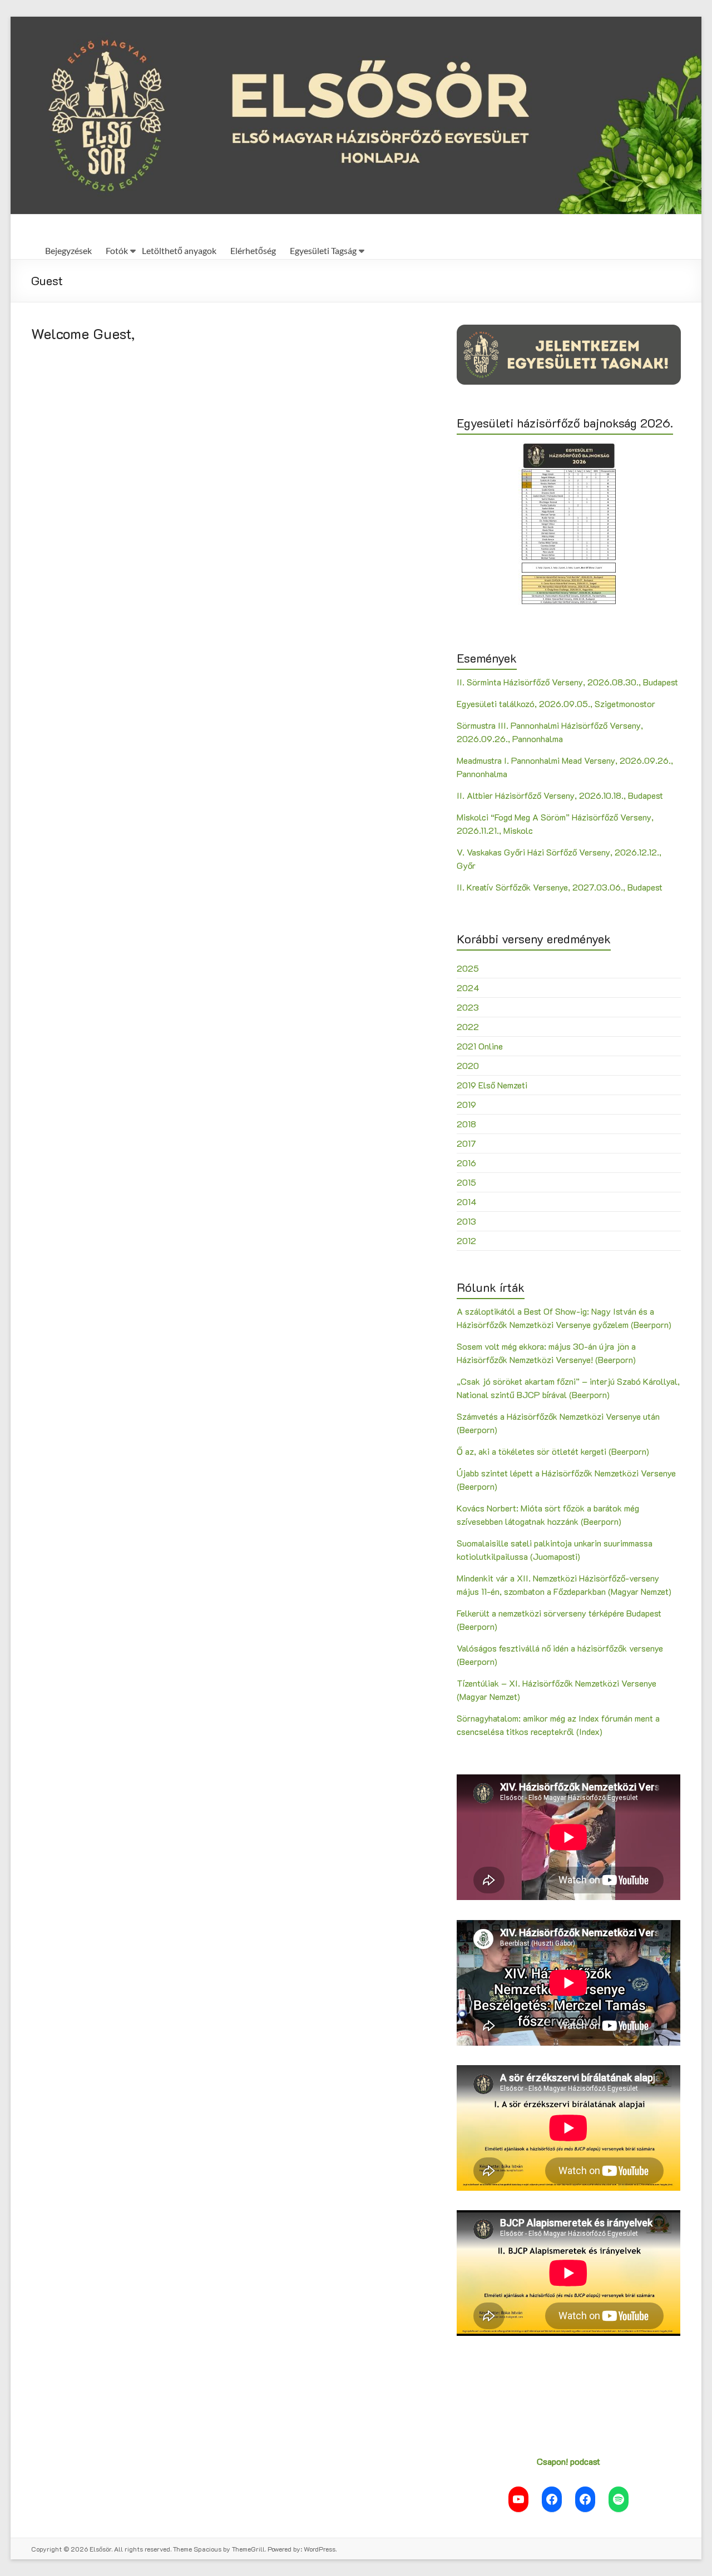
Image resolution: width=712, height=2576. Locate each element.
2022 (468, 1026)
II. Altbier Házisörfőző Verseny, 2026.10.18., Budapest (560, 795)
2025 (468, 968)
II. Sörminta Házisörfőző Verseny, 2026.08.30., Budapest (567, 682)
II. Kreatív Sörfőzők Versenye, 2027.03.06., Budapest (560, 887)
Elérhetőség (253, 250)
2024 (468, 988)
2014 (467, 1202)
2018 (466, 1124)
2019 (466, 1104)
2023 (468, 1007)
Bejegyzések (68, 250)
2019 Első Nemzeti (492, 1085)
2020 (468, 1065)
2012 (466, 1240)
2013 (466, 1221)
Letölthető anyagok (179, 250)
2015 (466, 1182)
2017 (466, 1143)
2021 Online (480, 1046)
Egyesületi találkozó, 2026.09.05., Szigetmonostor (556, 703)
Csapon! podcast (568, 2461)
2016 (466, 1163)
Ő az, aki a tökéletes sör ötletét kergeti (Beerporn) (553, 1451)
